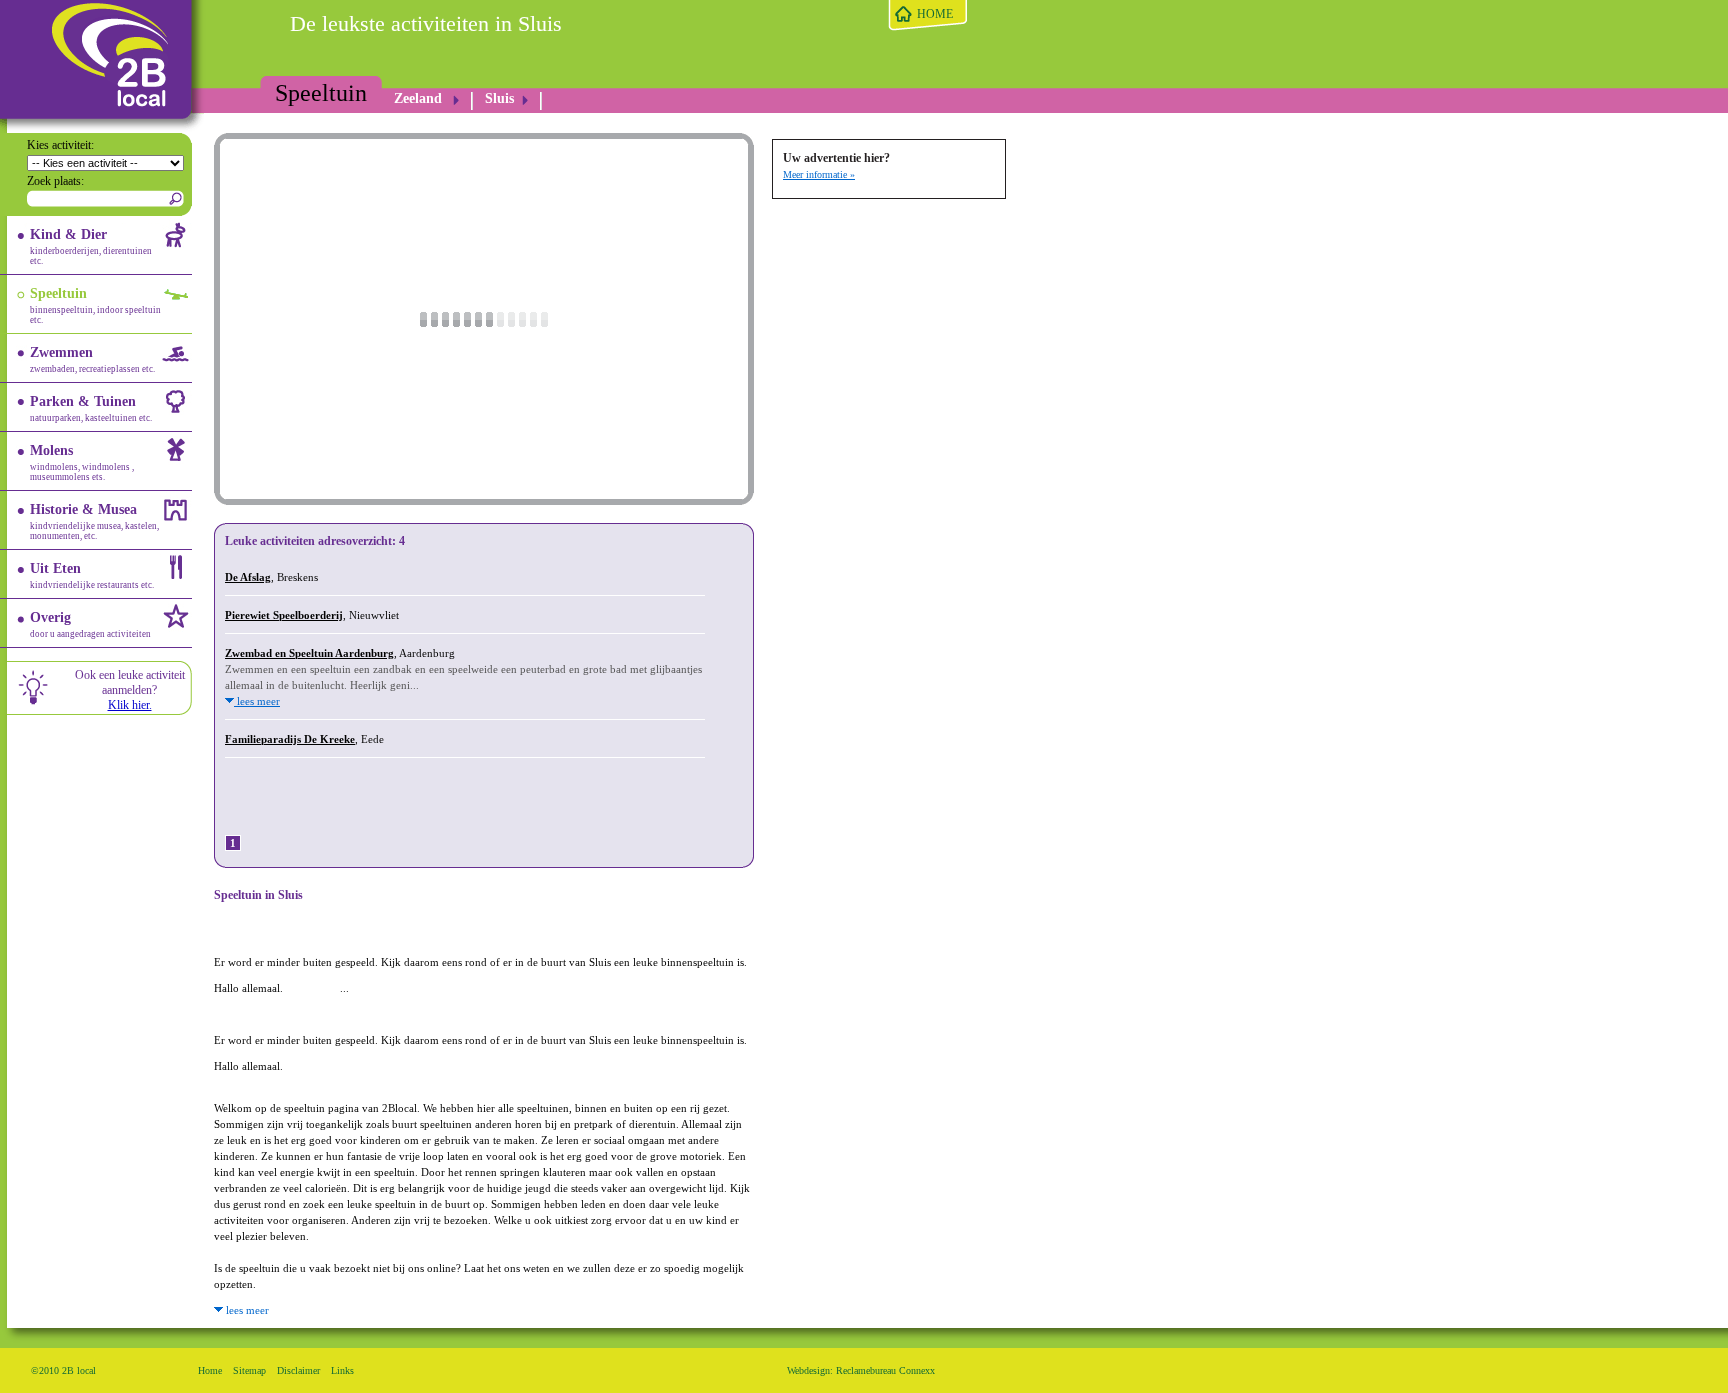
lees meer (257, 701)
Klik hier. (130, 705)
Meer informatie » (819, 174)
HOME (935, 14)
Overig (90, 624)
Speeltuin (321, 93)
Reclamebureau (866, 1370)
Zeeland (418, 98)
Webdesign (808, 1370)
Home (210, 1370)
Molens (82, 462)
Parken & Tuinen (91, 408)
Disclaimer (298, 1370)
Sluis (499, 98)
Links (342, 1370)
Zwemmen (92, 359)
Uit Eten (92, 575)
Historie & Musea (94, 521)
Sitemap (249, 1370)
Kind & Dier (91, 246)
